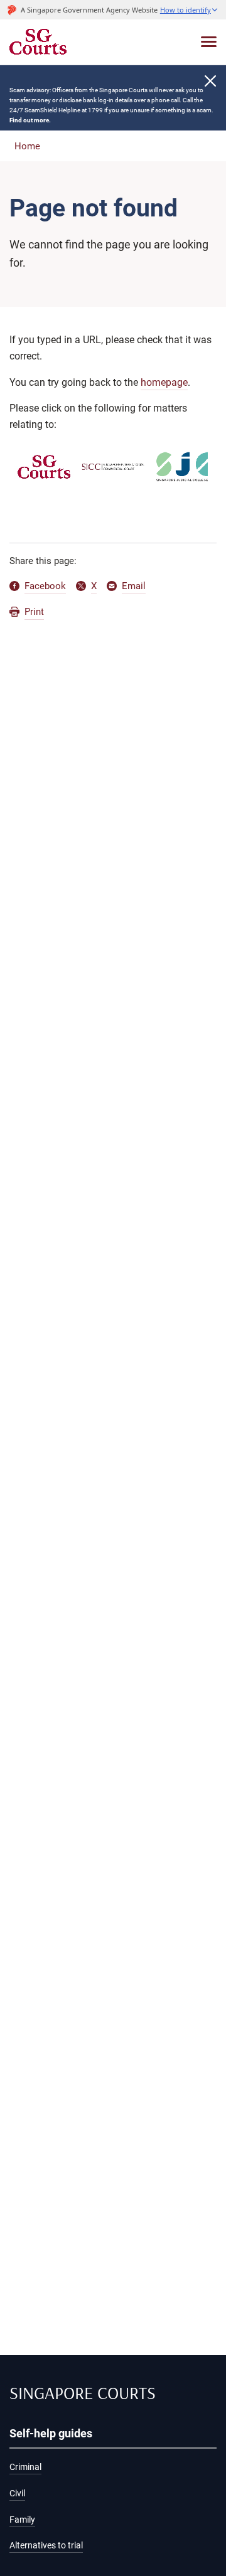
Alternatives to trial (46, 2546)
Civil (17, 2494)
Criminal (25, 2467)
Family (22, 2520)
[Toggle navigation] (209, 42)
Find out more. (30, 120)
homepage (164, 382)
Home (27, 146)
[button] (189, 10)
